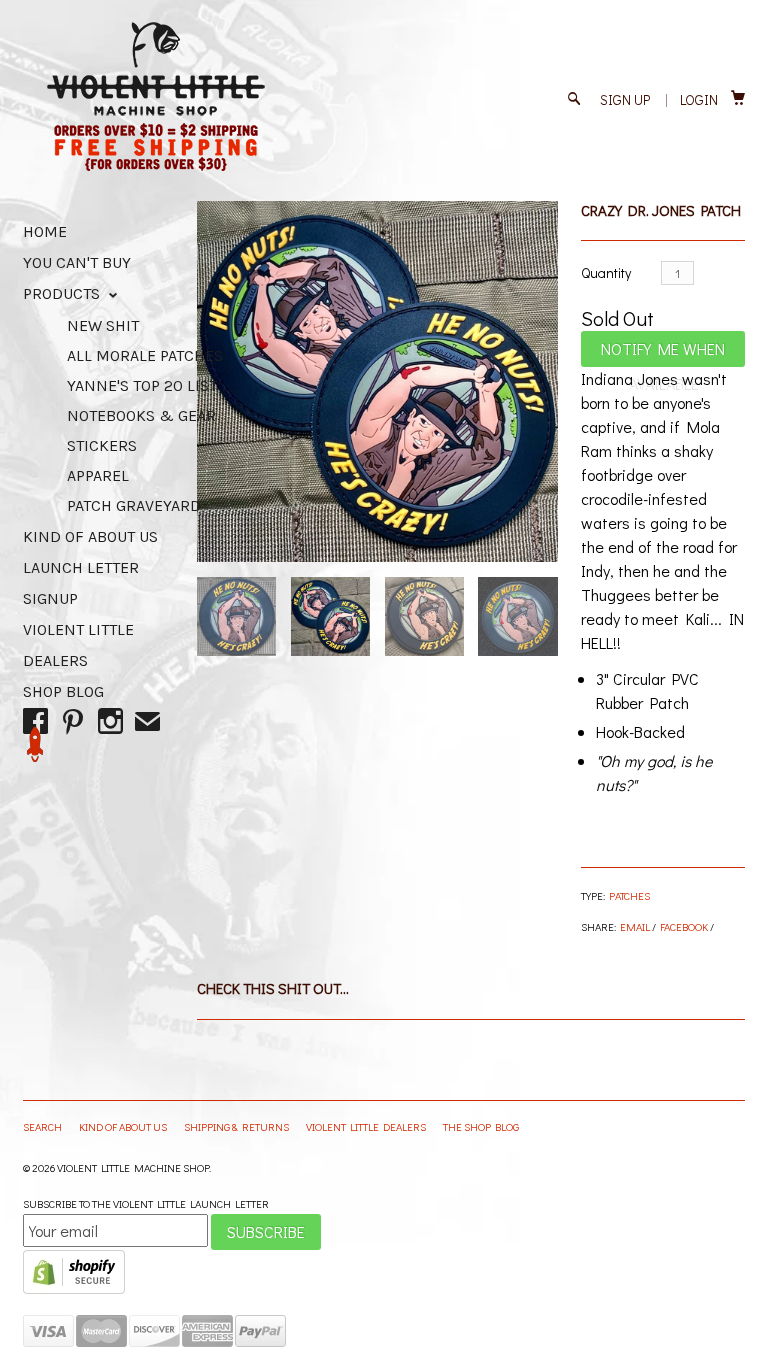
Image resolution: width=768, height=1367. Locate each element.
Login (699, 99)
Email (635, 926)
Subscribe (266, 1231)
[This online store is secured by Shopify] (74, 1289)
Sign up (625, 99)
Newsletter (35, 744)
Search (43, 1126)
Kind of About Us (90, 536)
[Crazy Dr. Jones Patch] (377, 381)
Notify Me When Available (663, 352)
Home (45, 231)
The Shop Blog (481, 1126)
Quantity (606, 272)
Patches (629, 895)
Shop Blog (63, 691)
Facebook (684, 926)
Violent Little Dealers (367, 1126)
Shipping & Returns (237, 1126)
